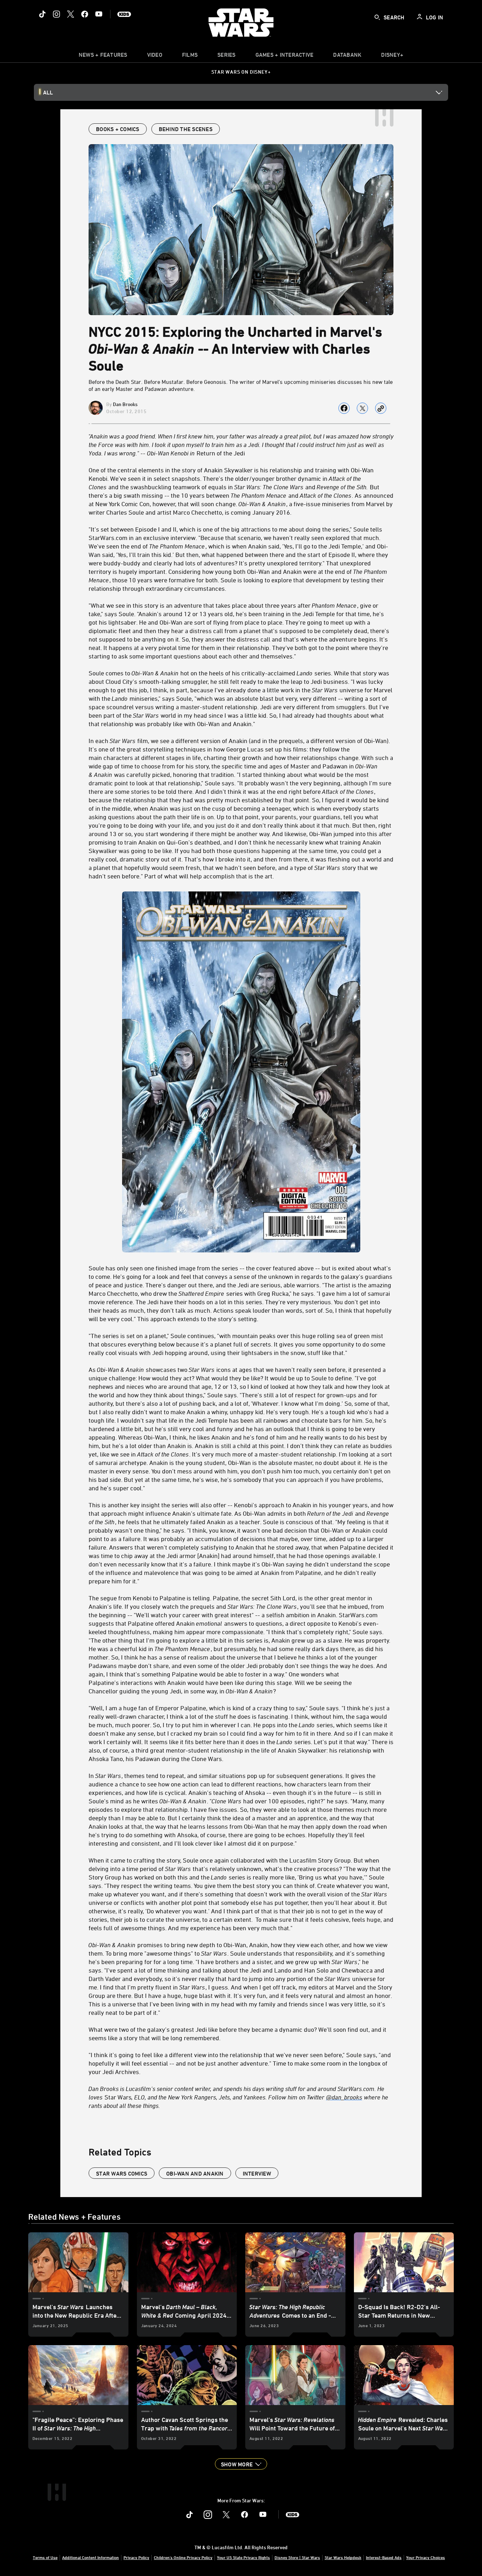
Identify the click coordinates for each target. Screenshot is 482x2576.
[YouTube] (99, 14)
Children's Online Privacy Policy (183, 2557)
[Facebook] (85, 14)
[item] (103, 56)
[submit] (377, 17)
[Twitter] (71, 14)
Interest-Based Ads (384, 2557)
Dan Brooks (125, 404)
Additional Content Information (91, 2557)
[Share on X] (362, 408)
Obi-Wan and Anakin (195, 2173)
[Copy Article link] (381, 408)
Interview (257, 2173)
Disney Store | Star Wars (297, 2557)
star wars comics (122, 2173)
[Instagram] (56, 14)
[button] (241, 2464)
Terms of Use (45, 2557)
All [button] (48, 92)
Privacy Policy (136, 2557)
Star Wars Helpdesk (343, 2557)
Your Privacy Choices (426, 2557)
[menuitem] (155, 56)
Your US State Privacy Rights (243, 2557)
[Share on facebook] (344, 408)
